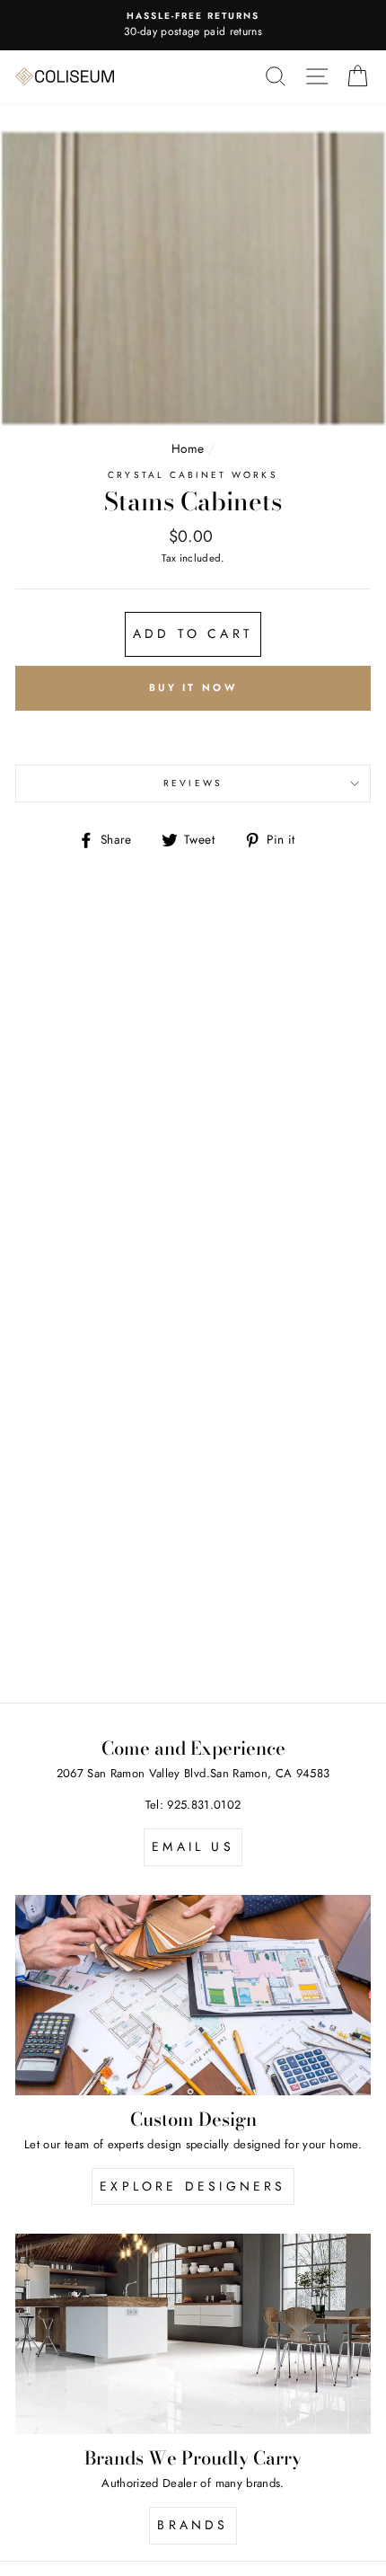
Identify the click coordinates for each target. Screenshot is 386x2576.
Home (188, 448)
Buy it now (193, 687)
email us (193, 1846)
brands (193, 2525)
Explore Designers (193, 2186)
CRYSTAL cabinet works (193, 475)
